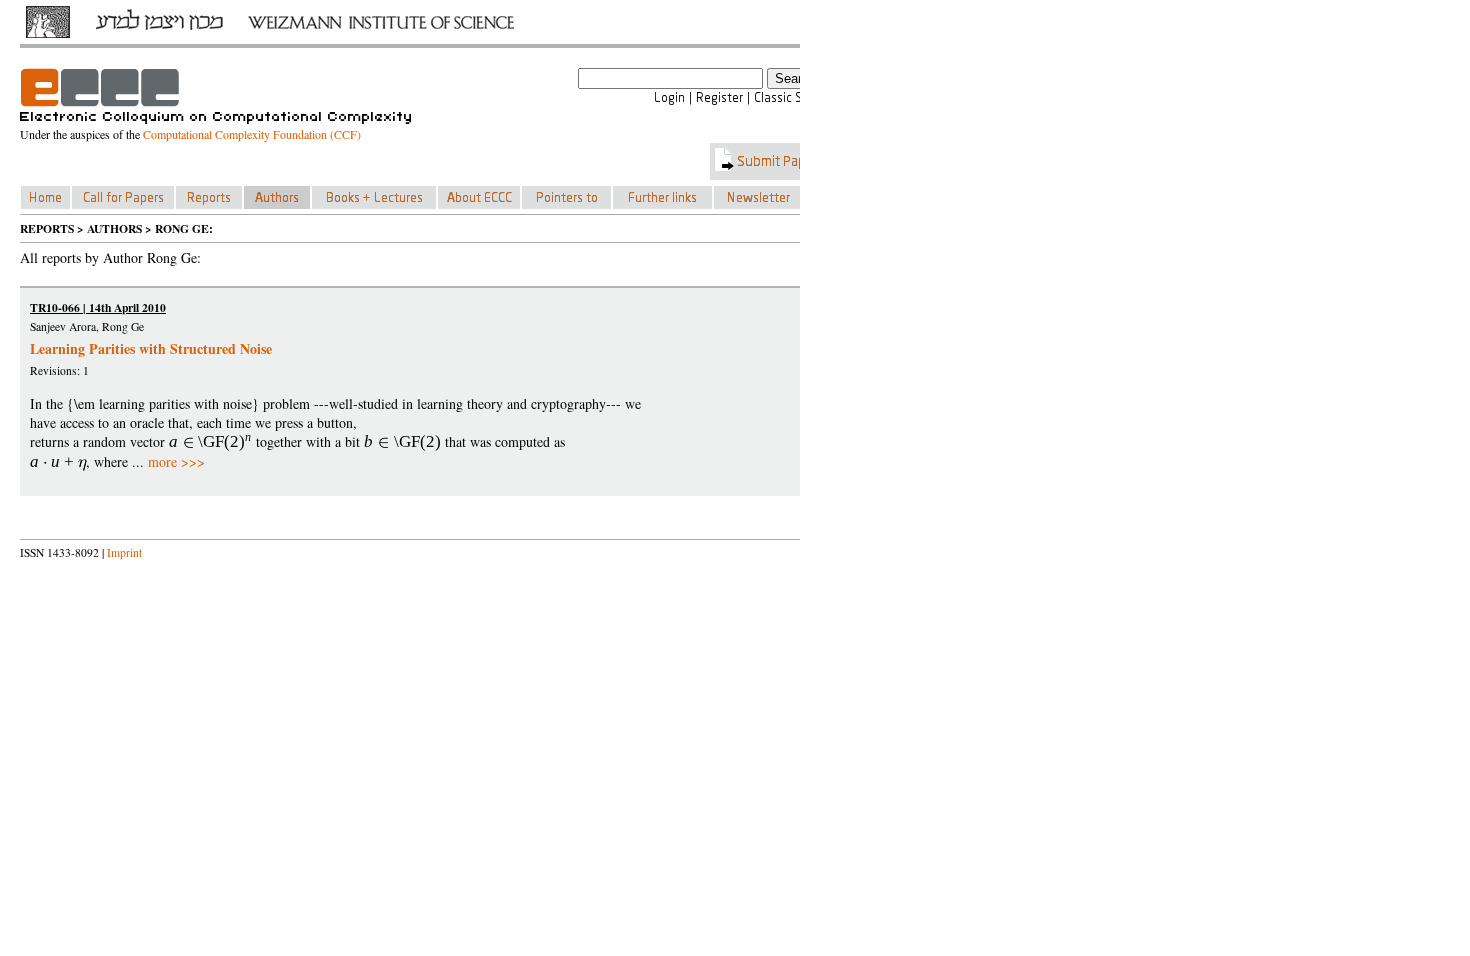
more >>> (176, 461)
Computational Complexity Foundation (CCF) (252, 134)
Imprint (124, 552)
